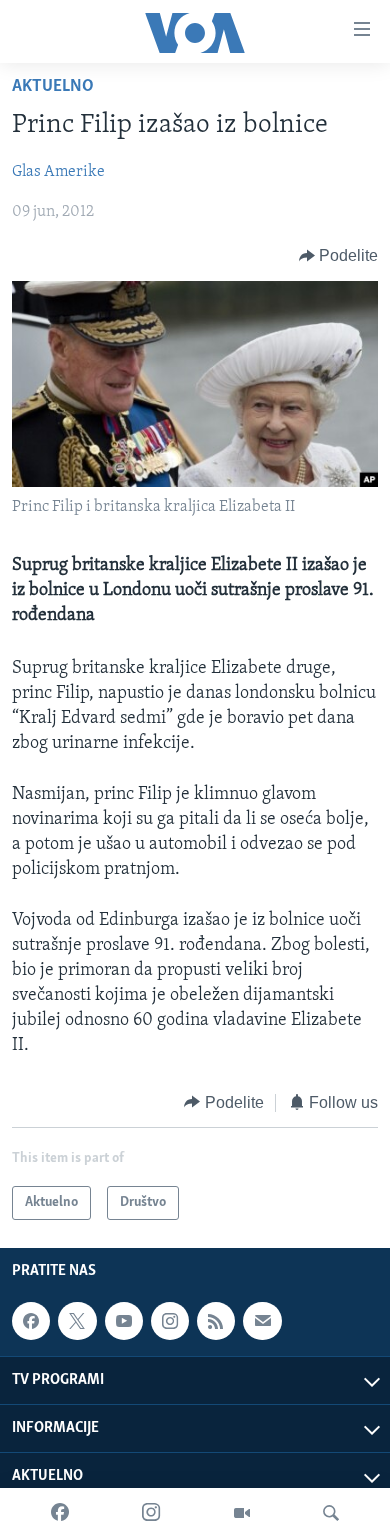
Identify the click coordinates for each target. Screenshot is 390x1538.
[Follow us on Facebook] (31, 1321)
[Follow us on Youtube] (124, 1321)
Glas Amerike (58, 172)
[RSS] (216, 1321)
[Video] (242, 1513)
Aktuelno (53, 87)
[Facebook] (60, 1513)
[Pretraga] (331, 1513)
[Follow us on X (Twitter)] (77, 1321)
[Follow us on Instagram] (170, 1321)
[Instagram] (151, 1513)
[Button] (339, 256)
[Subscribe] (262, 1321)
